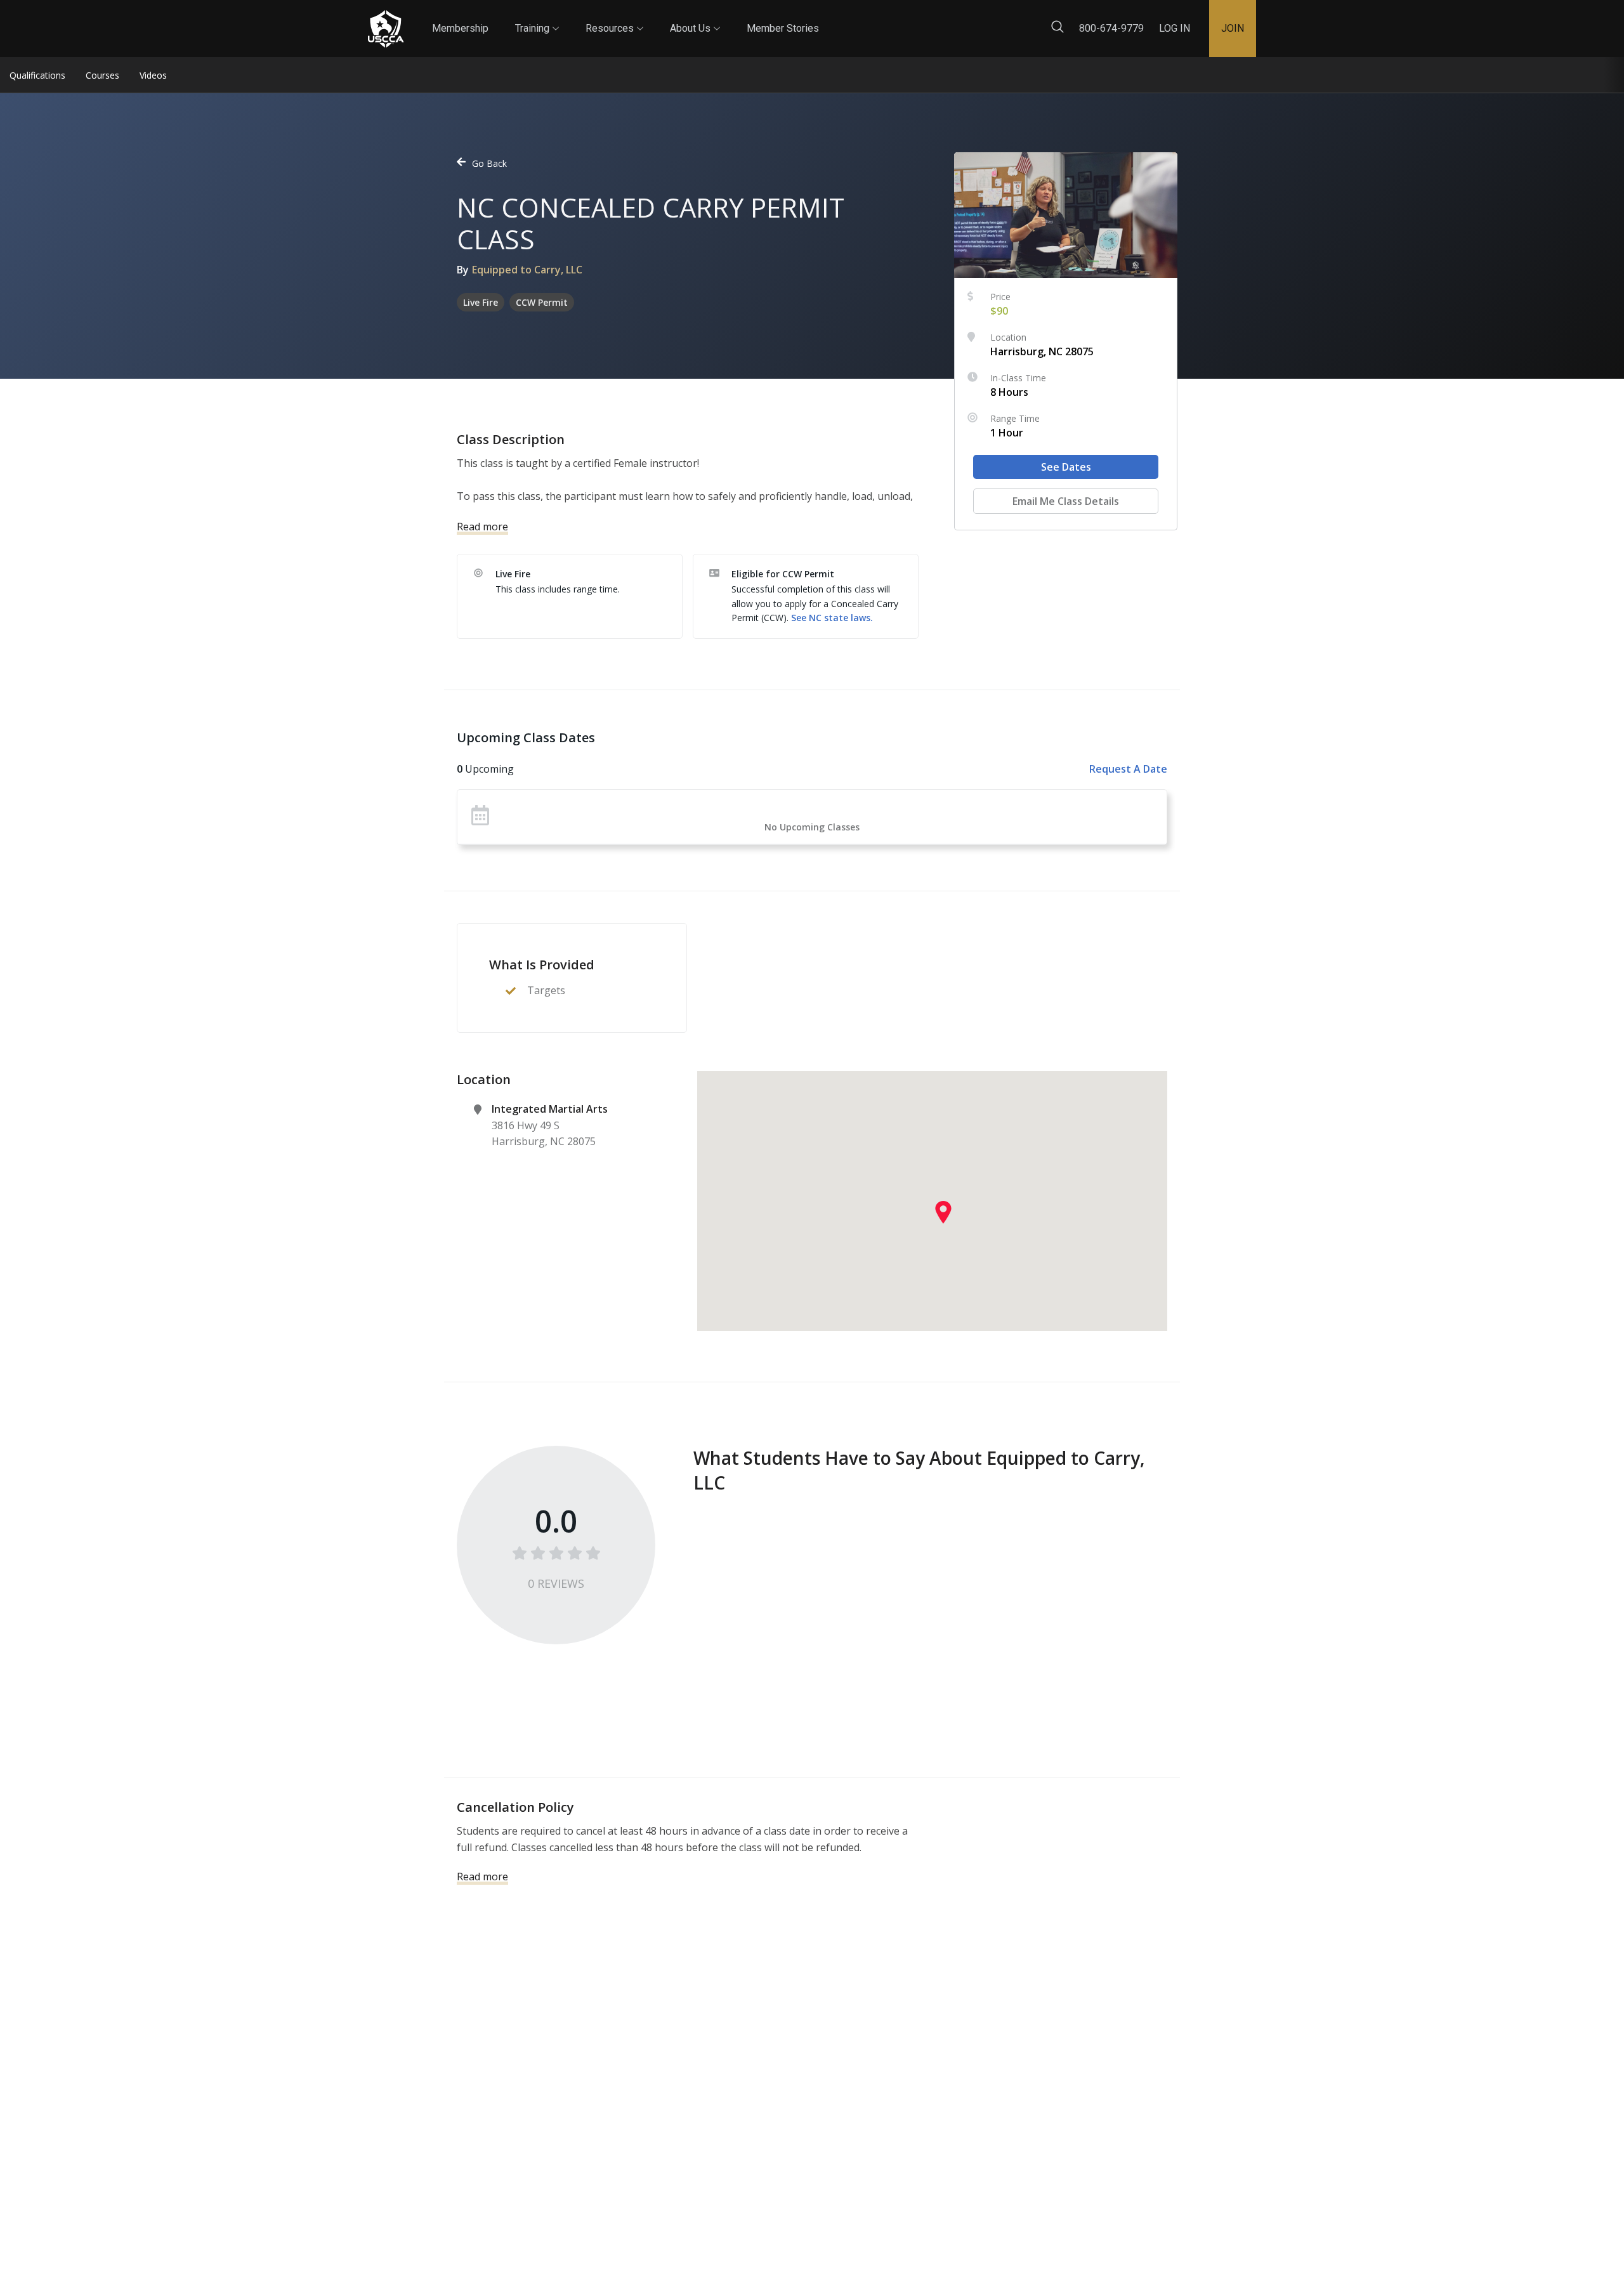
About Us (695, 17)
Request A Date (1128, 769)
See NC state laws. (832, 618)
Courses (102, 75)
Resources (614, 17)
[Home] (386, 29)
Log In (1175, 28)
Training (537, 17)
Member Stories (783, 28)
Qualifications (37, 75)
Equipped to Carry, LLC (527, 270)
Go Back (489, 163)
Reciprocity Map (902, 18)
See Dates (1066, 467)
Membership (460, 28)
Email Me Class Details (1066, 501)
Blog (830, 18)
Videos (153, 75)
